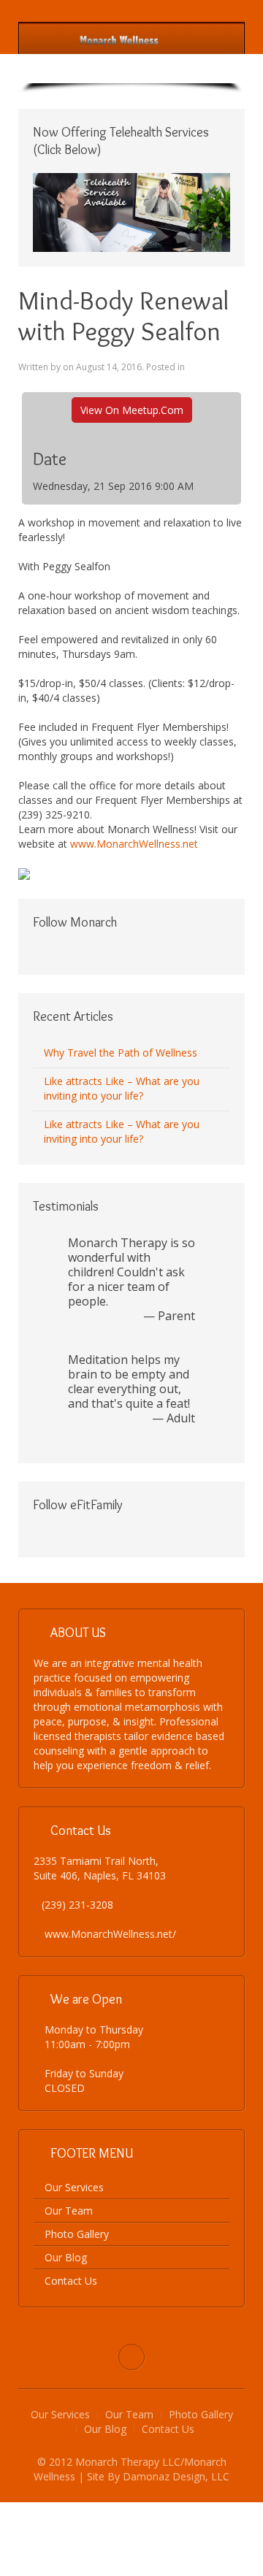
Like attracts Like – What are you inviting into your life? (122, 1088)
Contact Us (71, 2281)
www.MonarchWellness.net (134, 844)
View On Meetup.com (132, 410)
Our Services (74, 2187)
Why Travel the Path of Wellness (121, 1053)
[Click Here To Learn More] (131, 211)
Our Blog (66, 2257)
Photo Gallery (77, 2234)
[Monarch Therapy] (119, 39)
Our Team (69, 2211)
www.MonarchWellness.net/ (110, 1934)
